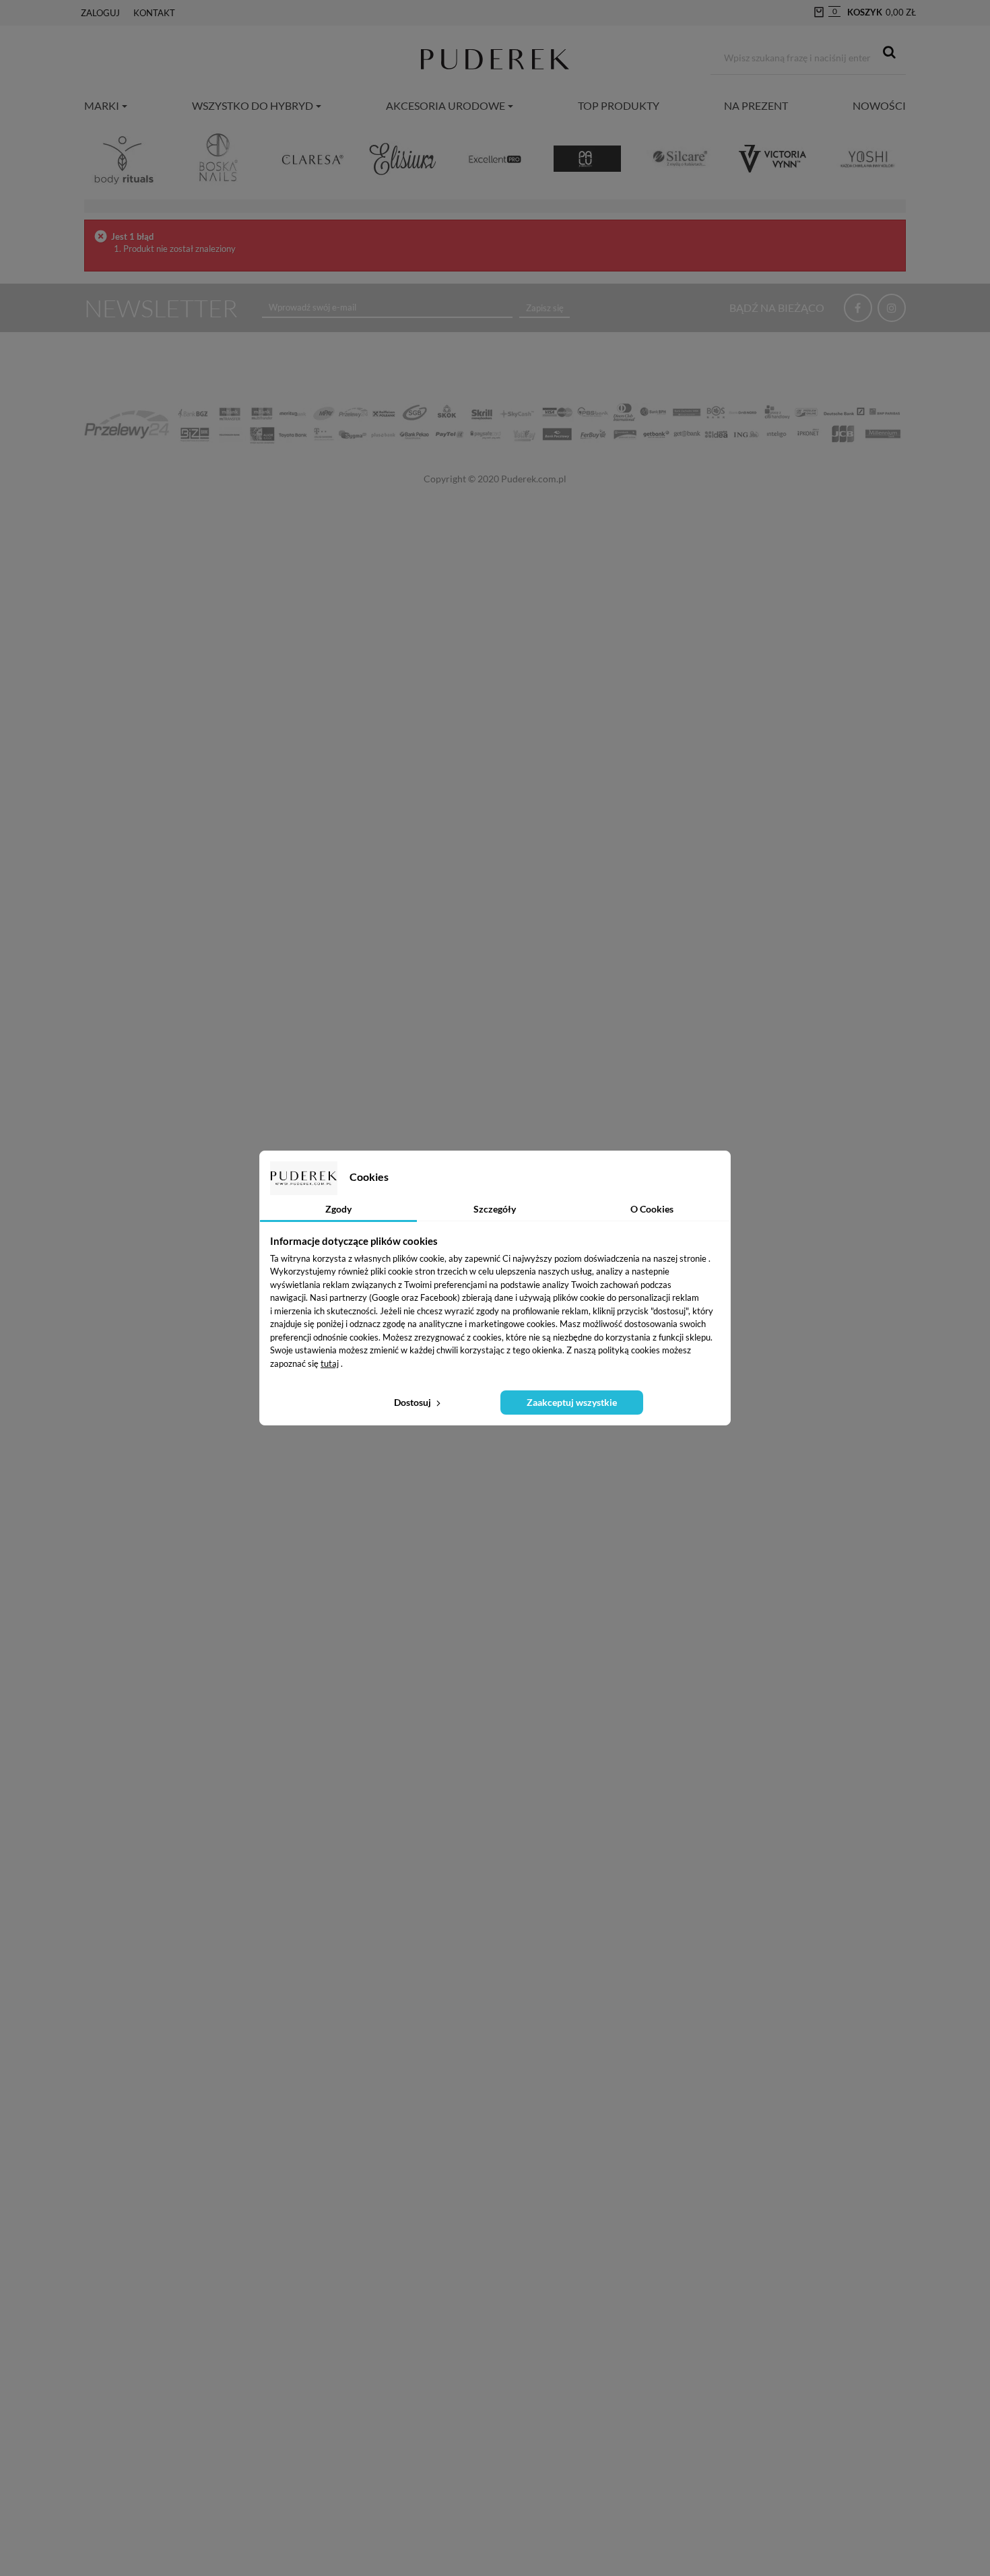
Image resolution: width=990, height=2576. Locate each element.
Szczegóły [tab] (495, 1209)
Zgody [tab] (338, 1209)
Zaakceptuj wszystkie (572, 1402)
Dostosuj (414, 1402)
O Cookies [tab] (652, 1209)
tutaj (330, 1363)
